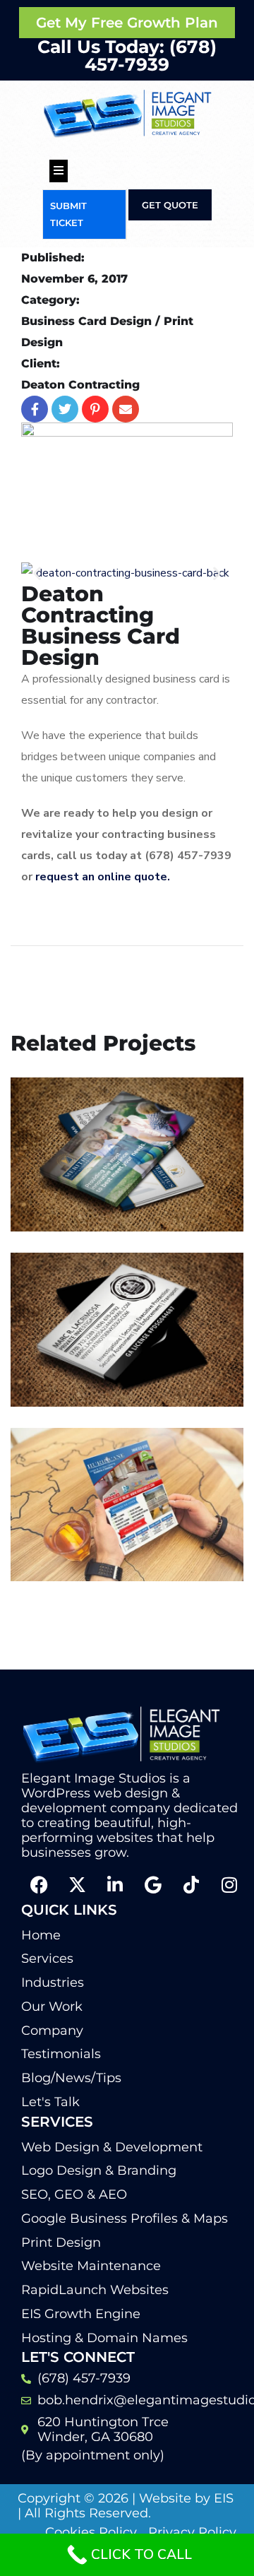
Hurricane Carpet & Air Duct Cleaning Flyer (116, 1523)
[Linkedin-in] (115, 1885)
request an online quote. (104, 877)
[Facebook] (39, 1885)
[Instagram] (229, 1885)
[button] (37, 573)
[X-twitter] (77, 1885)
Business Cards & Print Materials (118, 1203)
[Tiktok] (191, 1885)
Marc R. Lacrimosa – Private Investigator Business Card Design (113, 1339)
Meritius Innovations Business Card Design (113, 1173)
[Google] (153, 1885)
